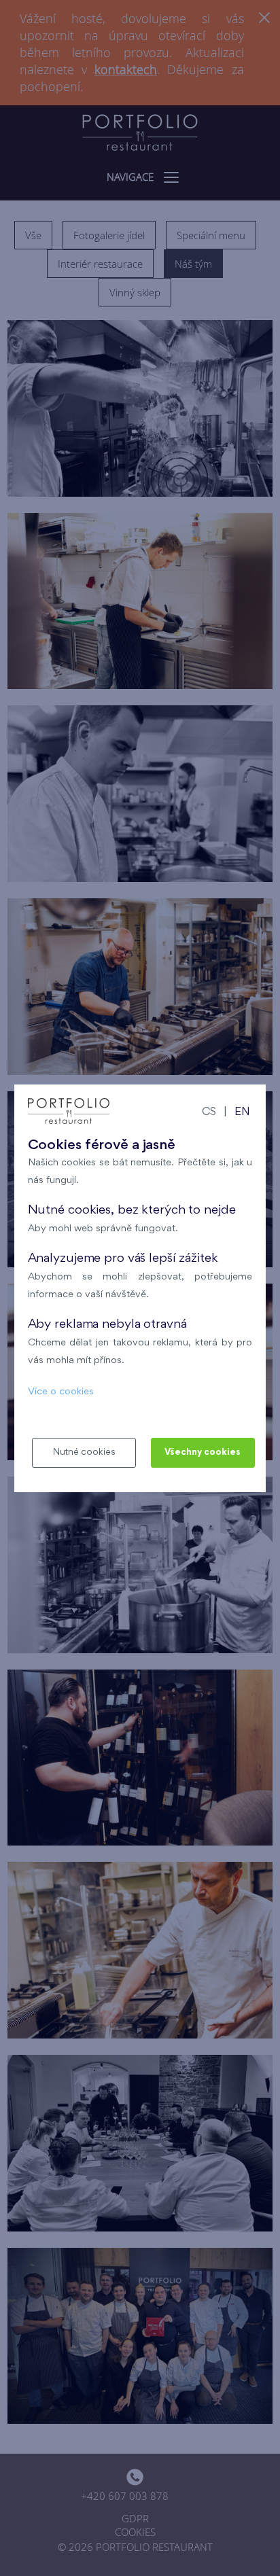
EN (242, 1113)
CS (209, 1113)
